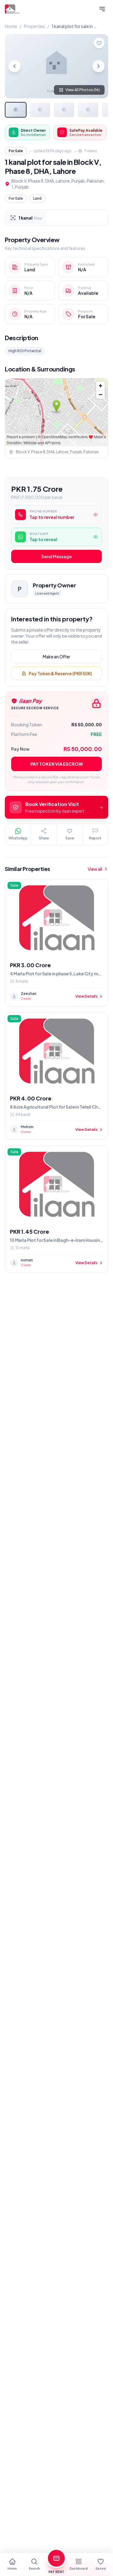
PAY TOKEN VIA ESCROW (57, 764)
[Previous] (14, 66)
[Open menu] (102, 9)
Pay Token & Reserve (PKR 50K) (60, 673)
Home (11, 26)
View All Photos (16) (83, 90)
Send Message (56, 556)
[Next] (99, 66)
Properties (34, 26)
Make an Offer (56, 657)
